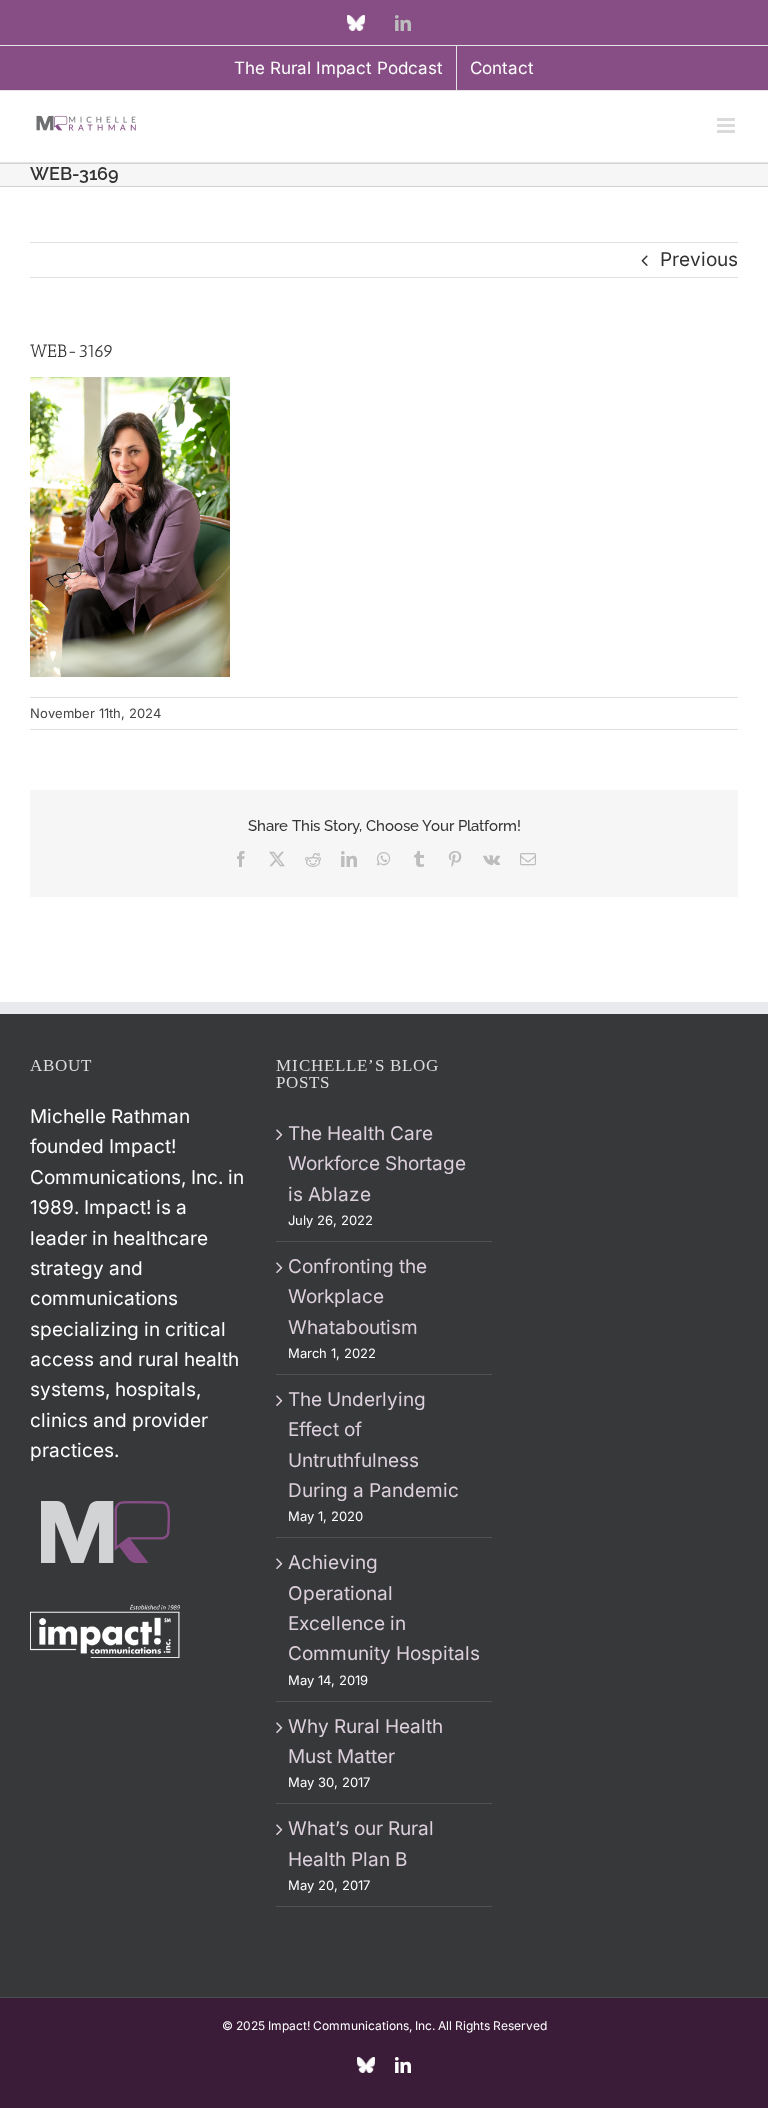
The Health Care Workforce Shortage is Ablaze (377, 1164)
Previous (699, 259)
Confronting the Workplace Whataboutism (357, 1297)
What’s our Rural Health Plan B (361, 1843)
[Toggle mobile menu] (727, 125)
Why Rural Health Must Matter (365, 1741)
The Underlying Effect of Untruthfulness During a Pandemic (373, 1445)
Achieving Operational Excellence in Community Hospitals (384, 1608)
